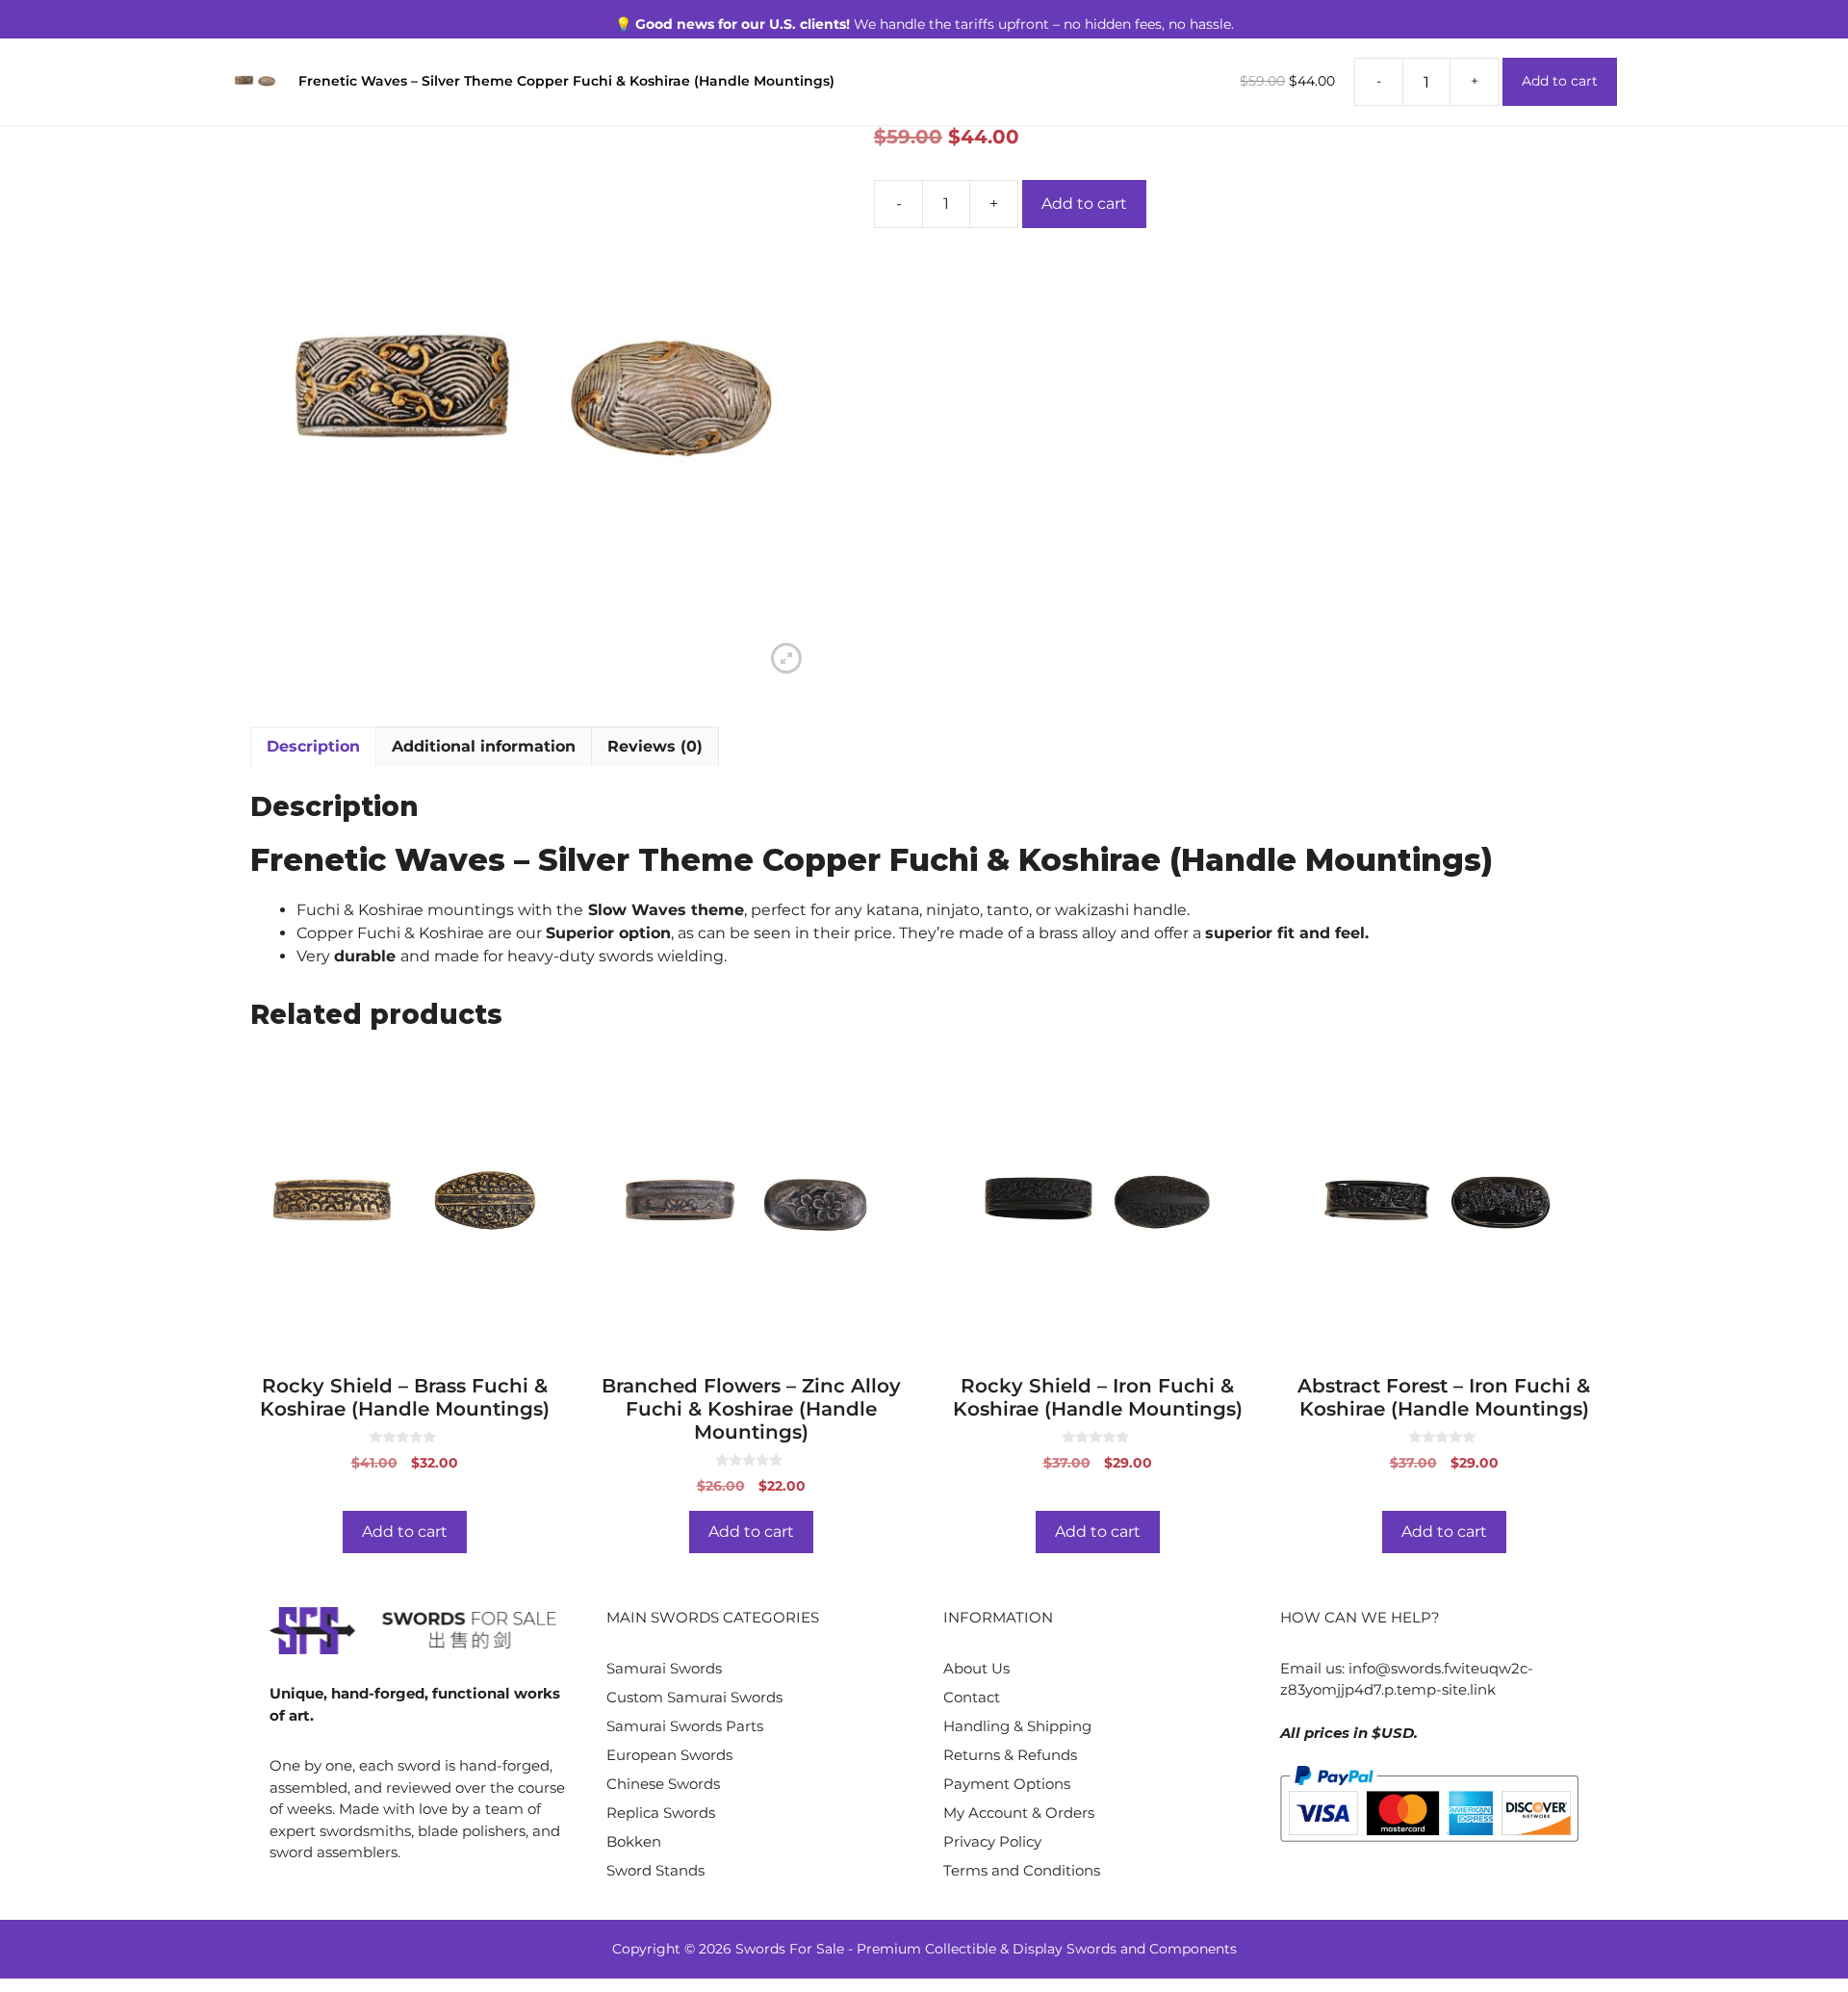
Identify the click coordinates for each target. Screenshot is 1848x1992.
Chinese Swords (663, 1784)
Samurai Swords (664, 1668)
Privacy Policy (992, 1841)
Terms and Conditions (1022, 1870)
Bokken (634, 1841)
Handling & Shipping (1017, 1726)
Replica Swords (661, 1813)
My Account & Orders (1019, 1813)
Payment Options (1007, 1784)
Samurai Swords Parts (685, 1726)
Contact (972, 1697)
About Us (976, 1668)
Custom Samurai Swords (694, 1697)
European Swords (669, 1755)
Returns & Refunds (1010, 1755)
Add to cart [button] (405, 1532)
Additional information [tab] (484, 746)
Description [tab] (313, 746)
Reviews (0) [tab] (655, 746)
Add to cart (1084, 204)
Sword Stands (655, 1870)
